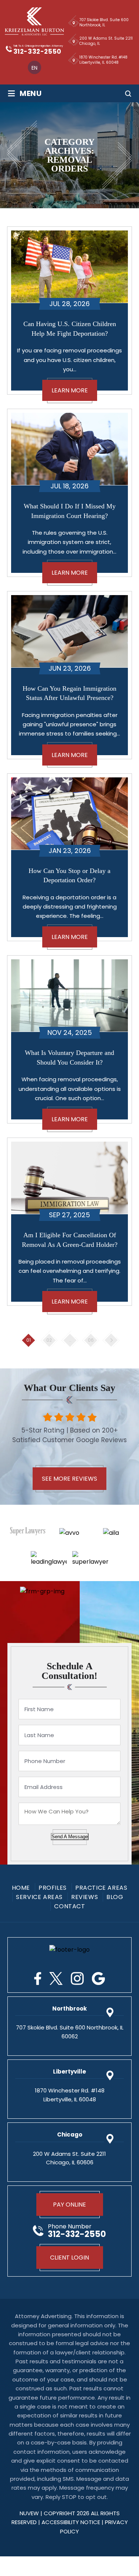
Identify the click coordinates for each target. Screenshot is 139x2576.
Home (21, 1888)
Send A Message (70, 1837)
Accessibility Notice (72, 2522)
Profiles (53, 1888)
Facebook (38, 1979)
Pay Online (69, 2205)
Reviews (85, 1897)
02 (49, 1340)
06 (91, 1340)
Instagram (77, 1979)
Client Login (69, 2258)
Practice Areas (101, 1888)
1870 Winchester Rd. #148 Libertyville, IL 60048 (103, 60)
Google (98, 1979)
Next (111, 1340)
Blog (115, 1897)
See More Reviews (69, 1479)
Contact (69, 1906)
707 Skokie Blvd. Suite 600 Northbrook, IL (104, 22)
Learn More (70, 390)
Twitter (56, 1979)
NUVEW (29, 2513)
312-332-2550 (37, 52)
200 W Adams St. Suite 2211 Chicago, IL (106, 41)
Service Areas (39, 1897)
